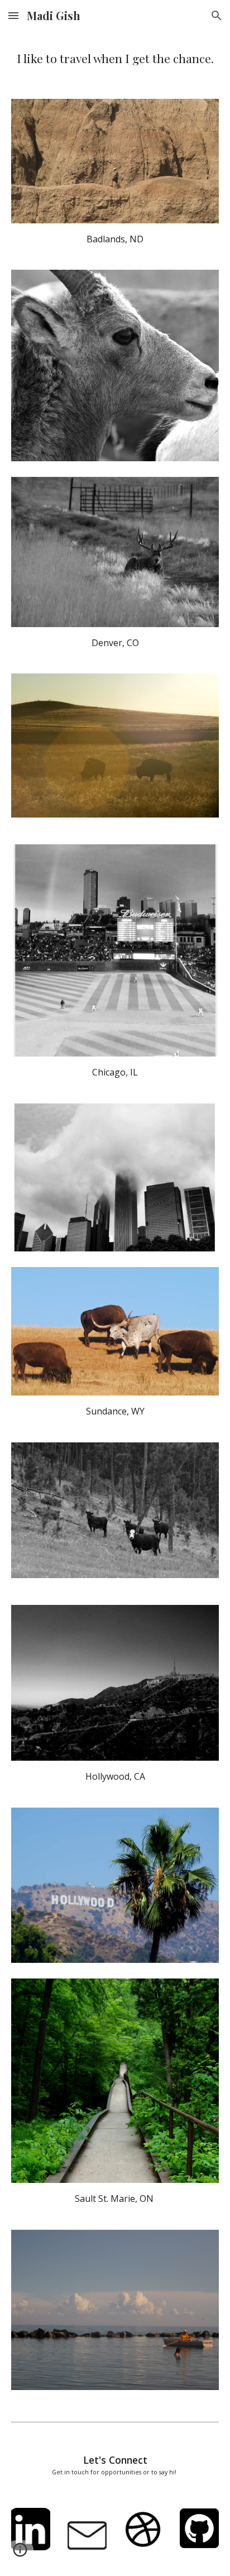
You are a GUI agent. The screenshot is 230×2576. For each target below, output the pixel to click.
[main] (115, 58)
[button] (13, 15)
